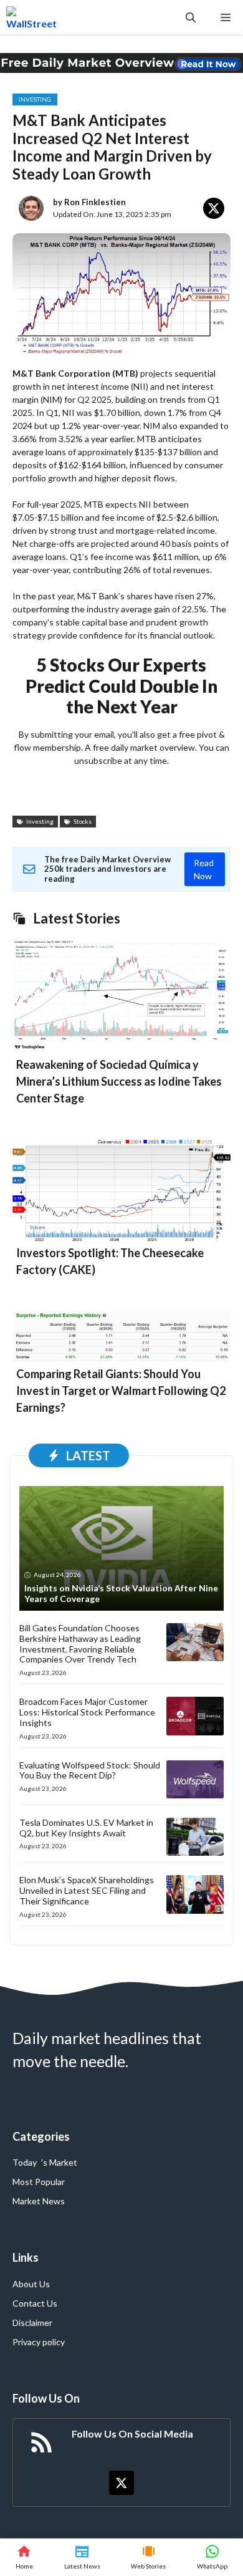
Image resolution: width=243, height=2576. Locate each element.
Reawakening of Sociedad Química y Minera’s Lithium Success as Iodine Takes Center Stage (119, 1081)
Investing (35, 99)
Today (25, 2162)
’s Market (59, 2162)
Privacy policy (39, 2342)
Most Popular (39, 2182)
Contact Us (35, 2303)
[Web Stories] (149, 2557)
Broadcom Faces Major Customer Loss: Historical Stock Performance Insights (87, 1712)
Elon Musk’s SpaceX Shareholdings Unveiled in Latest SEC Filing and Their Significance (87, 1890)
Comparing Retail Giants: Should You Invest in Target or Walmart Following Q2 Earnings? (121, 1391)
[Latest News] (82, 2557)
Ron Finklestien (95, 202)
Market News (39, 2201)
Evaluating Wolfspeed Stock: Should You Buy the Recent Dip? (90, 1770)
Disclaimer (32, 2323)
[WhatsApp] (212, 2557)
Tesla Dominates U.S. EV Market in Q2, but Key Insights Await (86, 1828)
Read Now (204, 869)
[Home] (24, 2557)
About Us (31, 2284)
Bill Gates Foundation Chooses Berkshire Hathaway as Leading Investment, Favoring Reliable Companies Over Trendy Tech (80, 1643)
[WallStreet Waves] (31, 17)
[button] (191, 17)
